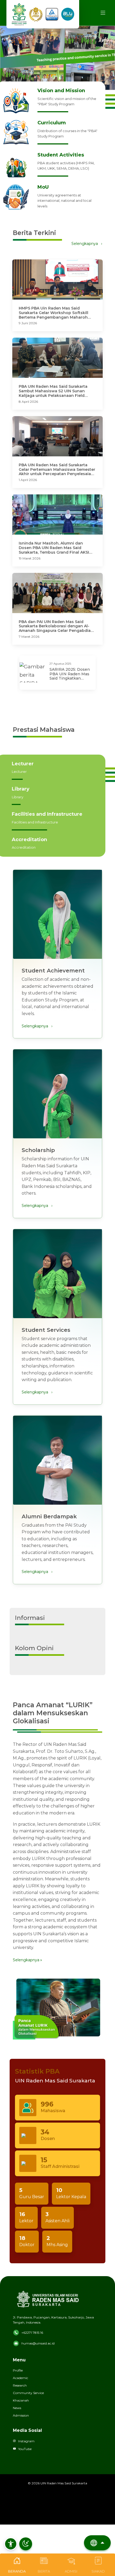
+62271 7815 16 (32, 2333)
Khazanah (21, 2400)
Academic (20, 2378)
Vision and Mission (61, 91)
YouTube (25, 2449)
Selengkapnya (87, 244)
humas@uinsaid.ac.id (38, 2343)
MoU (43, 187)
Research (20, 2385)
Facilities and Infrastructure (47, 814)
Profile (18, 2370)
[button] (11, 2544)
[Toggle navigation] (103, 13)
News (17, 2408)
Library (21, 789)
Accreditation (29, 840)
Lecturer (23, 764)
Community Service (28, 2393)
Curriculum (52, 123)
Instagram (26, 2441)
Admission (21, 2415)
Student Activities (61, 155)
